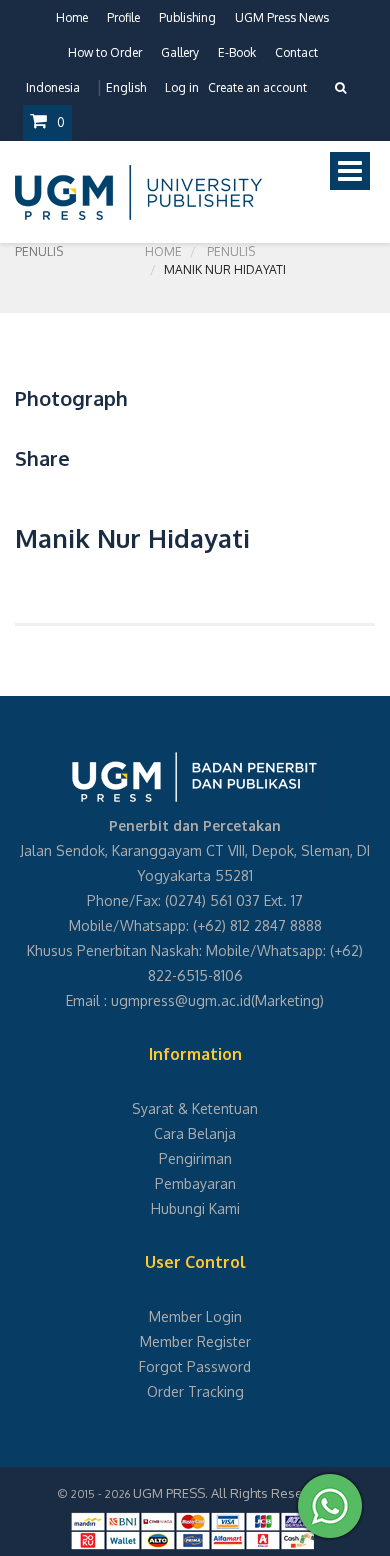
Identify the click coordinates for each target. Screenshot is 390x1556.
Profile (123, 17)
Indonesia (53, 87)
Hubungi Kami (195, 1208)
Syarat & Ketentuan (195, 1108)
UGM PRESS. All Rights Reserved (232, 1493)
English (126, 87)
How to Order (105, 52)
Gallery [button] (180, 52)
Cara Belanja (195, 1133)
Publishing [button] (187, 17)
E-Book (237, 52)
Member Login (195, 1316)
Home (72, 17)
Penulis (231, 251)
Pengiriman (195, 1158)
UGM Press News (282, 17)
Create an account (257, 87)
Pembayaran (195, 1183)
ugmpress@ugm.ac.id (181, 1000)
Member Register (195, 1341)
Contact (296, 52)
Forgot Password (195, 1366)
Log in (182, 87)
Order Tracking (195, 1391)
